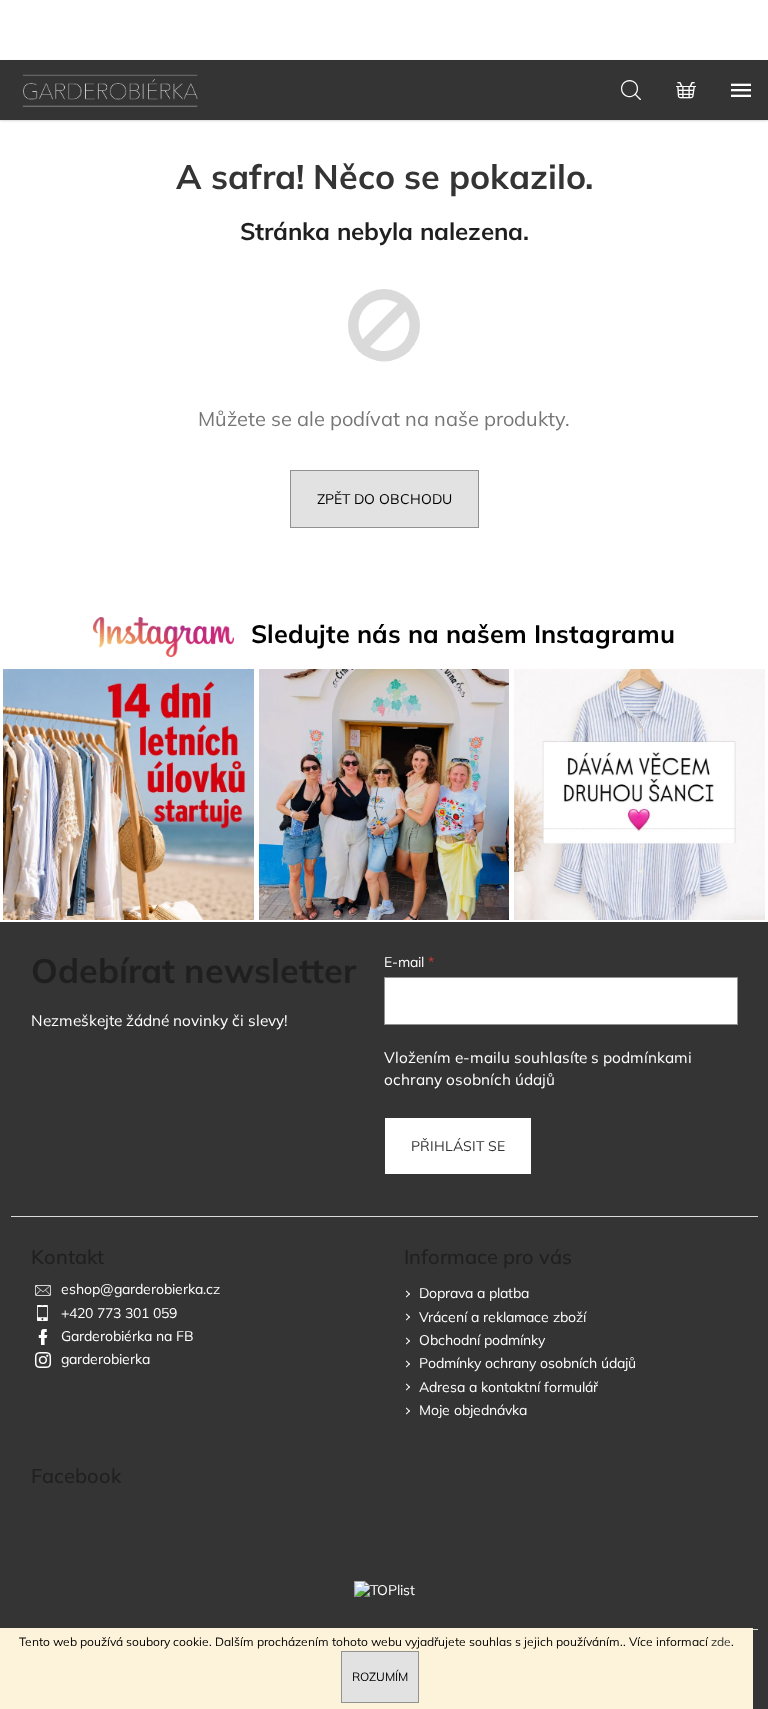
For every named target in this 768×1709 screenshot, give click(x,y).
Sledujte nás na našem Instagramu (463, 633)
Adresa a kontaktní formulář (508, 1387)
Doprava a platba (474, 1293)
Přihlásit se (458, 1146)
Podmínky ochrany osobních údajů (527, 1363)
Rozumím (380, 1676)
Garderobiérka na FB (127, 1336)
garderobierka (105, 1359)
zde (721, 1641)
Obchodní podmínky (482, 1340)
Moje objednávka (473, 1410)
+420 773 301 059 (119, 1313)
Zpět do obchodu (384, 499)
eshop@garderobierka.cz (140, 1289)
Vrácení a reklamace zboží (502, 1317)
